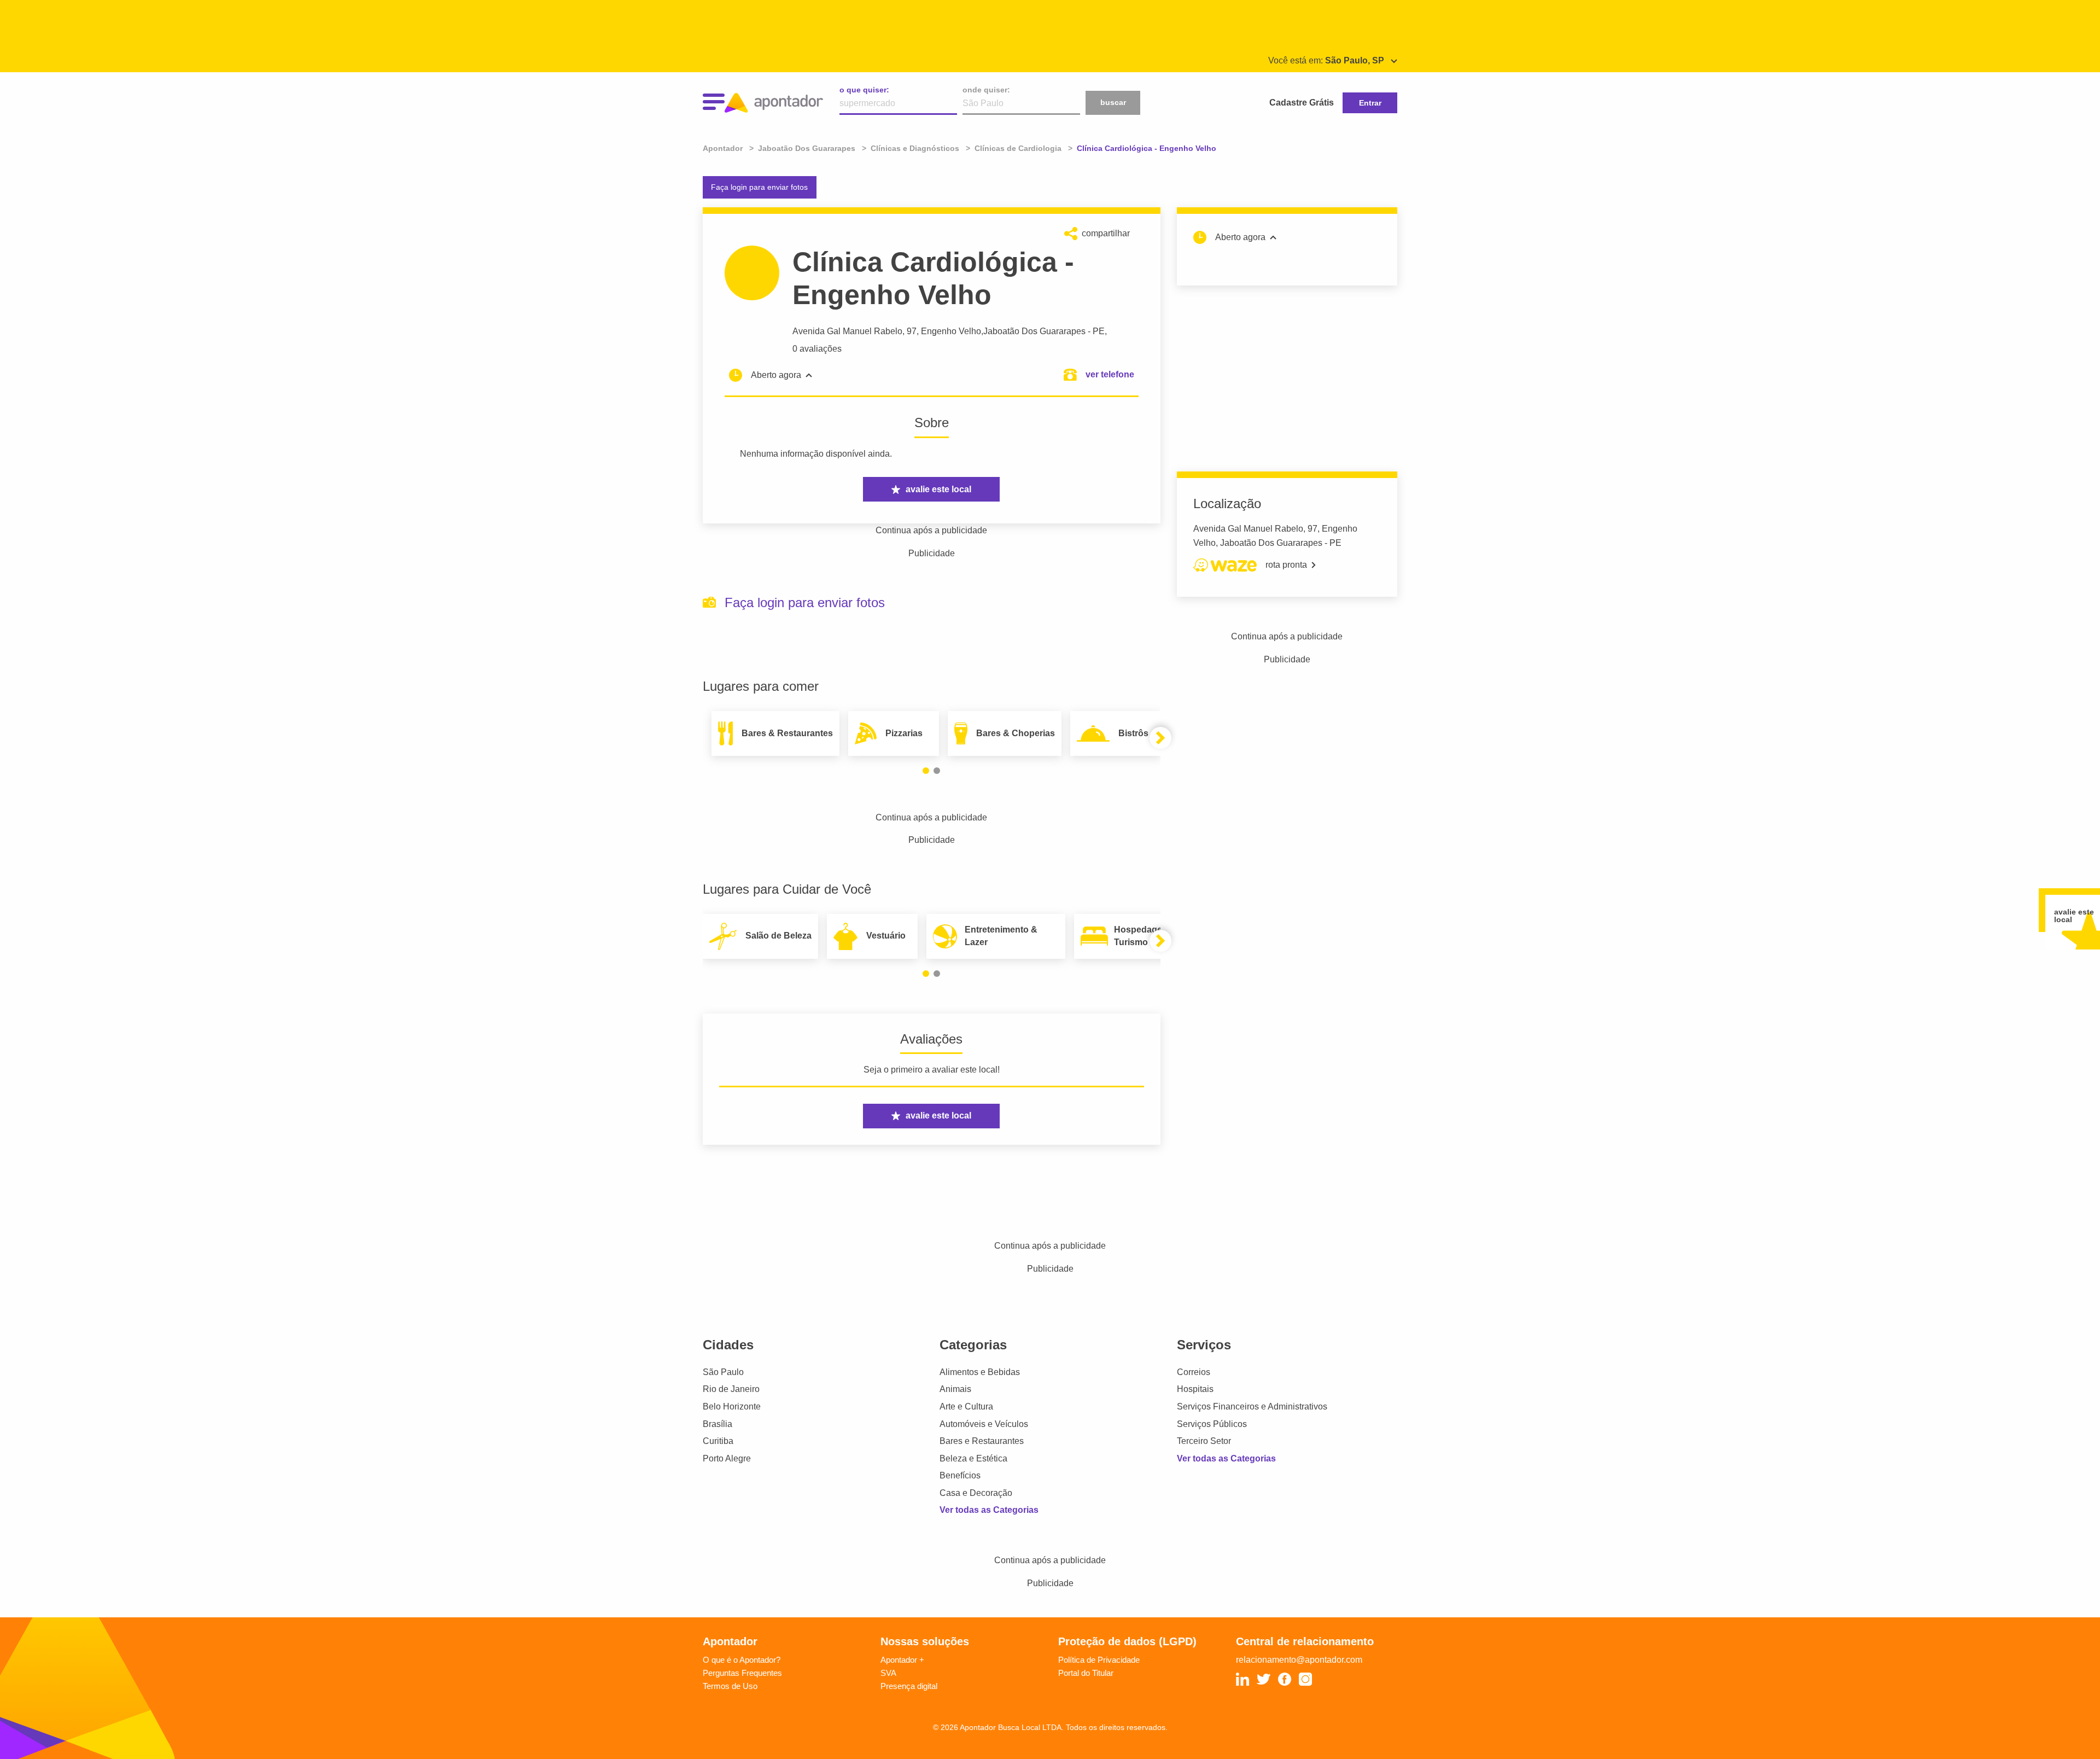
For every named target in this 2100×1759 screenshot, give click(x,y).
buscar (1113, 102)
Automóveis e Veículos (984, 1424)
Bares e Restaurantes (982, 1441)
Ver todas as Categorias (989, 1510)
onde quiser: (986, 90)
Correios (1194, 1372)
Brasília (717, 1424)
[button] (926, 771)
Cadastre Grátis (1302, 103)
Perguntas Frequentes (742, 1673)
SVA (888, 1673)
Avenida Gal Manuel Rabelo (847, 331)
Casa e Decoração (976, 1493)
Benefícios (960, 1475)
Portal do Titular (1086, 1673)
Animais (955, 1389)
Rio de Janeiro (731, 1389)
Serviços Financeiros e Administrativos (1252, 1406)
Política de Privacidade (1099, 1660)
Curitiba (718, 1441)
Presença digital (909, 1686)
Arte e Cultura (966, 1406)
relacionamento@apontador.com (1299, 1660)
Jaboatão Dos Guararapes (1034, 331)
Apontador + (902, 1660)
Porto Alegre (727, 1458)
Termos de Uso (730, 1686)
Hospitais (1195, 1389)
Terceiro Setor (1204, 1441)
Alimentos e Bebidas (980, 1372)
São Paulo (723, 1372)
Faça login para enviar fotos (759, 187)
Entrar (1370, 103)
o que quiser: (864, 90)
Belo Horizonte (732, 1406)
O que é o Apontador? (742, 1660)
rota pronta (1286, 565)
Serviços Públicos (1212, 1424)
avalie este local (938, 489)
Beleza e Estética (973, 1458)
